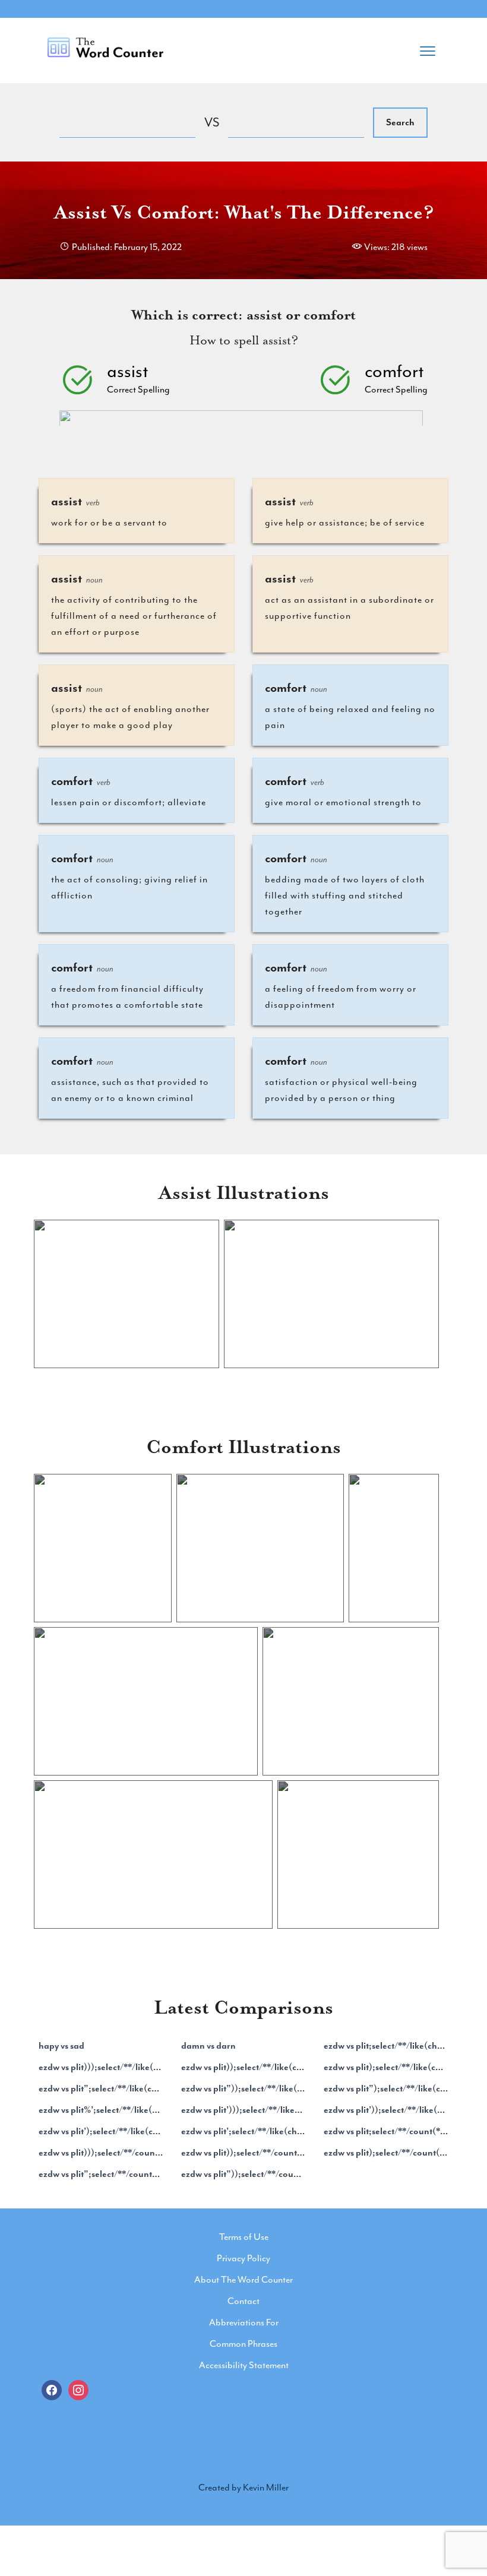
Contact (243, 2301)
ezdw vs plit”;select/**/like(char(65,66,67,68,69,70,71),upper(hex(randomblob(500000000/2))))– (101, 2088)
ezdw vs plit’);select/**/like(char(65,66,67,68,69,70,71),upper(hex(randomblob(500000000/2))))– (101, 2131)
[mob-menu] (428, 48)
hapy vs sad (61, 2046)
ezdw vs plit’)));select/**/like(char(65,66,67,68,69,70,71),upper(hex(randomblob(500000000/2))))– (243, 2110)
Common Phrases (243, 2344)
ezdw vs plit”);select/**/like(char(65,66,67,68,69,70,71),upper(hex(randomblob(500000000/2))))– (386, 2088)
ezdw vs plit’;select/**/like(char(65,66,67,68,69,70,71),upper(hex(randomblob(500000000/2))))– (243, 2131)
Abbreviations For (244, 2322)
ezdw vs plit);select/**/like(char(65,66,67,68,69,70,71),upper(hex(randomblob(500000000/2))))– (386, 2067)
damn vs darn (208, 2046)
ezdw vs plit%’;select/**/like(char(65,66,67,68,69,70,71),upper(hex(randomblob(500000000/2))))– (101, 2110)
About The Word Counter (243, 2280)
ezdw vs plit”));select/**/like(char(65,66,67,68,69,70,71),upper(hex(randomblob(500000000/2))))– (243, 2088)
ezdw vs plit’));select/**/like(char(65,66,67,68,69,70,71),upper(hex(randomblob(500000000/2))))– (386, 2110)
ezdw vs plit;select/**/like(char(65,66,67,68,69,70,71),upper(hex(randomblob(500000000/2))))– (386, 2046)
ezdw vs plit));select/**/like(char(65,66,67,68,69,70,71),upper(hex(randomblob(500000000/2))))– (243, 2067)
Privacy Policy (243, 2258)
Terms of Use (244, 2237)
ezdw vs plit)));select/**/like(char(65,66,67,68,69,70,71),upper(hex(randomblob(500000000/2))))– (101, 2067)
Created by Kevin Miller (243, 2488)
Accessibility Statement (244, 2365)
